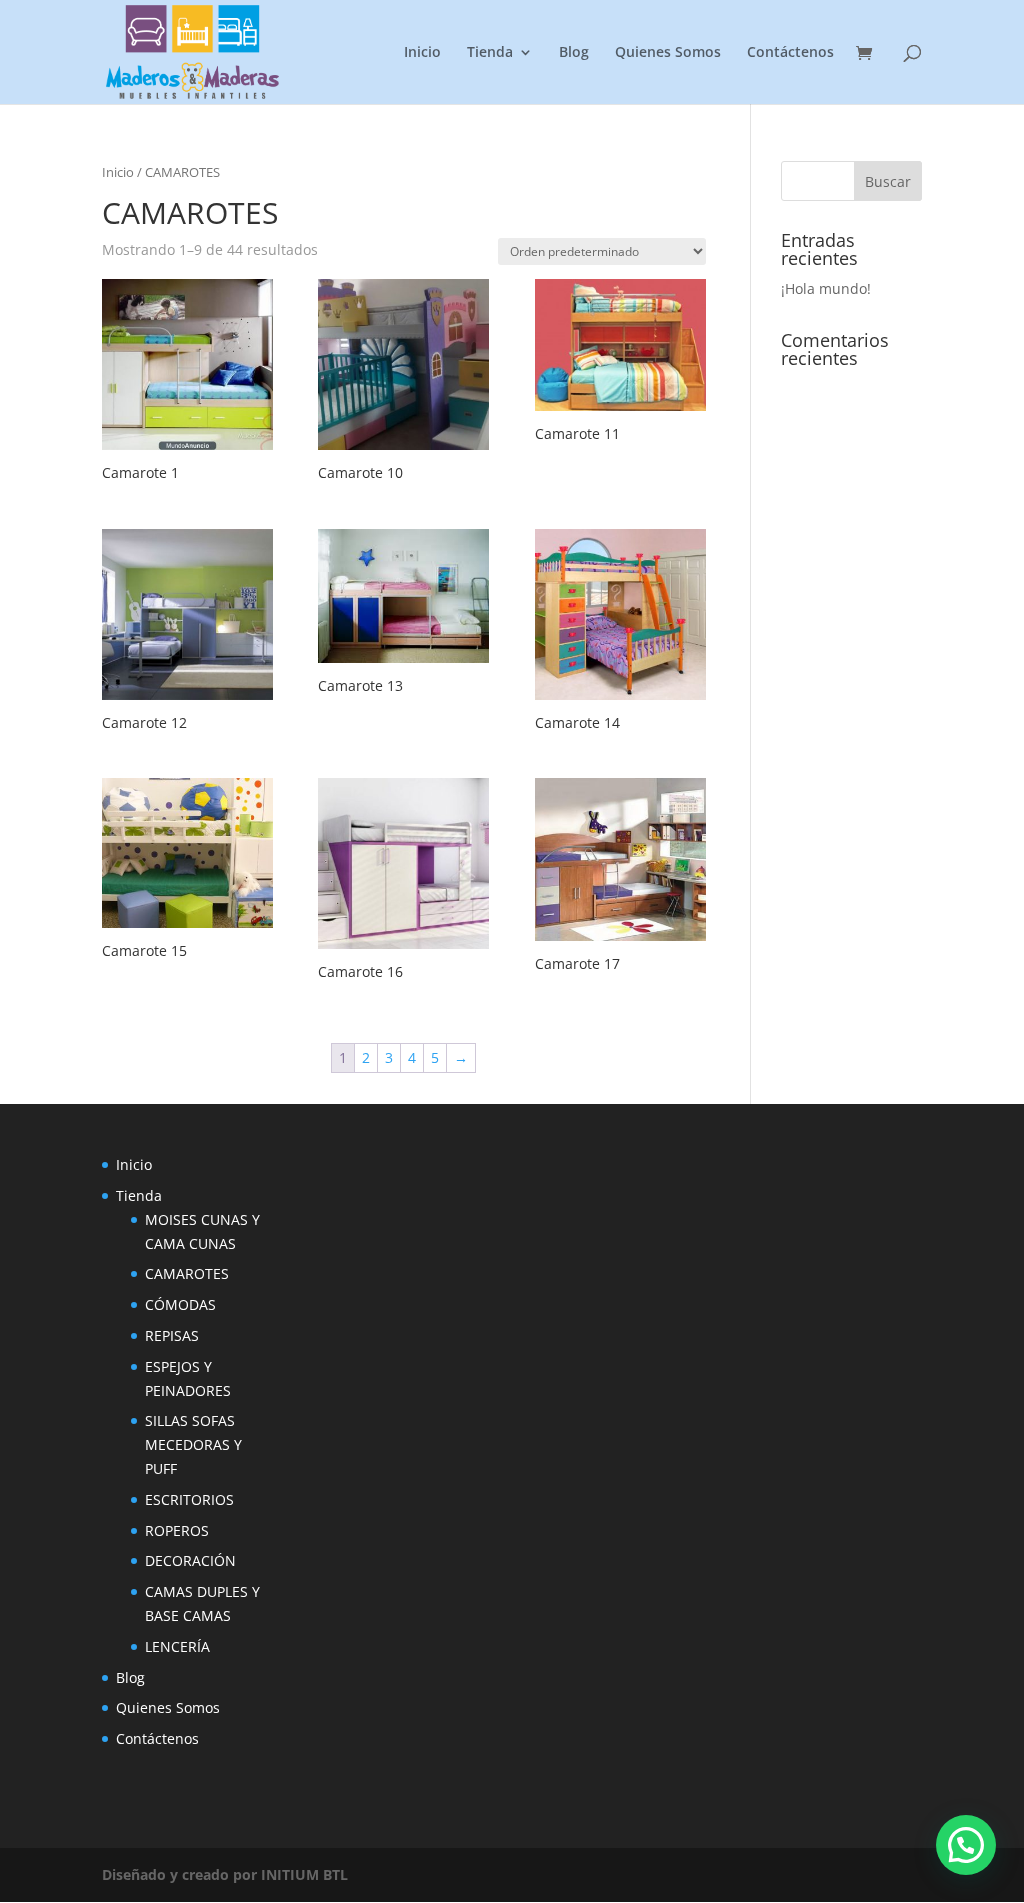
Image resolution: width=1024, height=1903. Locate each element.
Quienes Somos (668, 53)
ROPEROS (177, 1530)
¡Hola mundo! (826, 288)
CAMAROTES (187, 1273)
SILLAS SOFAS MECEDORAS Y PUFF (193, 1444)
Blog (574, 53)
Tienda (490, 53)
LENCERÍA (177, 1646)
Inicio (422, 53)
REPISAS (172, 1335)
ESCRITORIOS (189, 1499)
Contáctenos (790, 53)
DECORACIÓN (190, 1560)
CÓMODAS (180, 1304)
